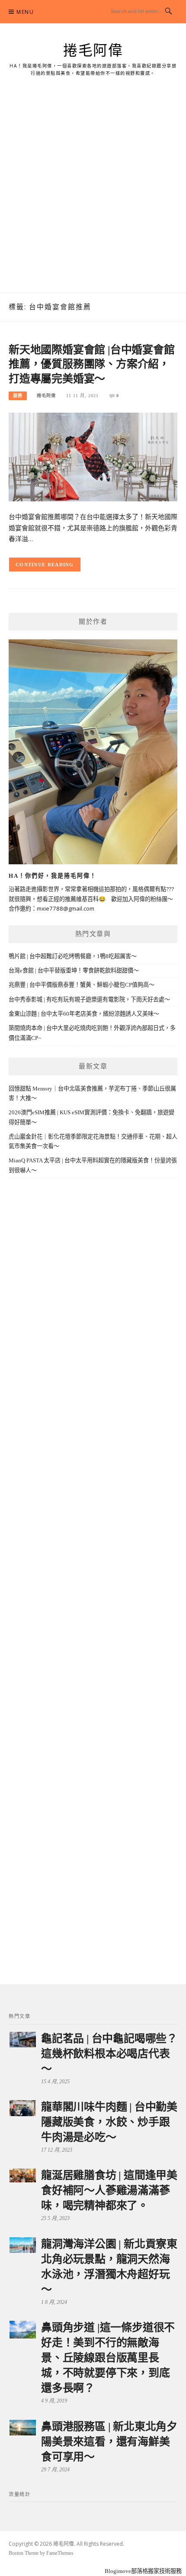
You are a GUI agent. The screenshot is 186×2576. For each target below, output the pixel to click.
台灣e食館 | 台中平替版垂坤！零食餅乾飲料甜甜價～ (74, 970)
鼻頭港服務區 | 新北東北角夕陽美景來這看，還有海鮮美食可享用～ (109, 2442)
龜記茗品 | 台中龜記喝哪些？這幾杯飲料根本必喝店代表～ (109, 2054)
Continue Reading (45, 565)
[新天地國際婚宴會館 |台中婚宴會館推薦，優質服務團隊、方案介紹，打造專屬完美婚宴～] (93, 456)
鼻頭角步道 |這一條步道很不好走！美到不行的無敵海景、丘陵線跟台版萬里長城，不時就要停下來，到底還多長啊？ (108, 2358)
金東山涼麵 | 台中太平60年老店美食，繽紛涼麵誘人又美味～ (84, 1014)
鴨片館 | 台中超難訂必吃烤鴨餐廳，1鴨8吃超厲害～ (73, 956)
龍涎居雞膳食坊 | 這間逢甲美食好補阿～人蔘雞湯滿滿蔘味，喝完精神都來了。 (109, 2190)
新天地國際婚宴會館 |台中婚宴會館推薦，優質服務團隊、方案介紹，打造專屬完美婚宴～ (92, 364)
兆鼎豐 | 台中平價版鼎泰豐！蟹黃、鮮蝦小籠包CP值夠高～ (82, 985)
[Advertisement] (93, 195)
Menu (25, 12)
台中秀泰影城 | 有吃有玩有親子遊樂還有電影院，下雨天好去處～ (89, 999)
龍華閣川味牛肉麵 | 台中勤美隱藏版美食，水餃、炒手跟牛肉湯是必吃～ (109, 2122)
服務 (18, 396)
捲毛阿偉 (93, 51)
